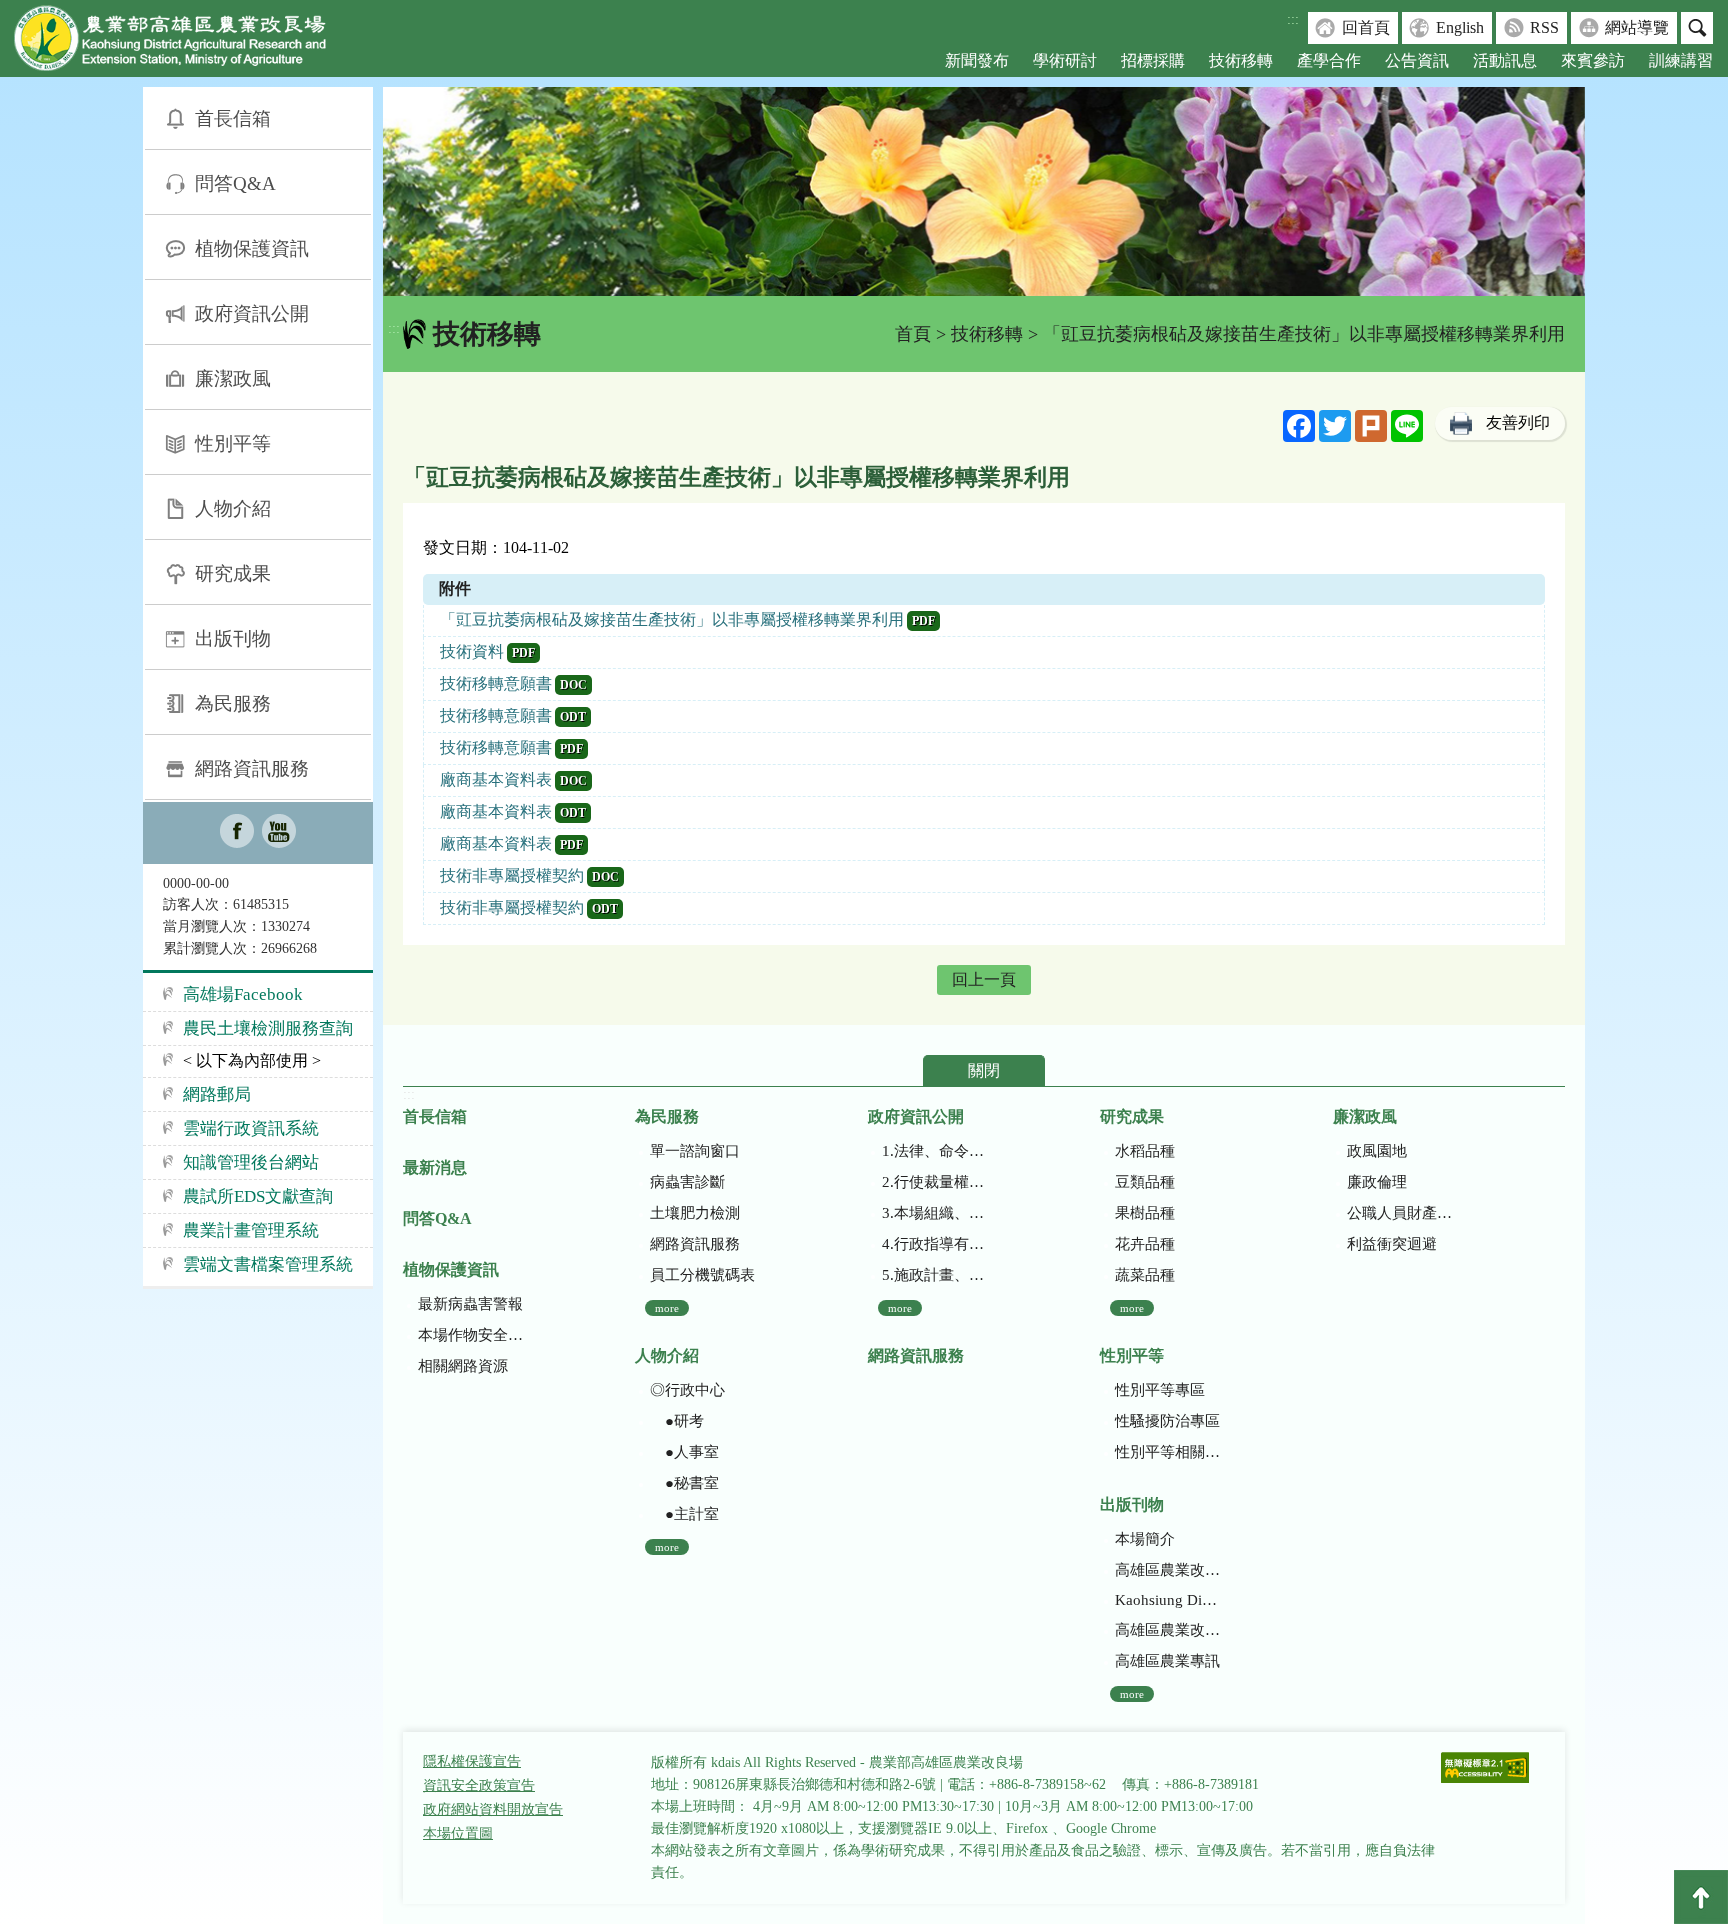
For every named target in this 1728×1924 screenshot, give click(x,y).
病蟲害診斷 (687, 1182)
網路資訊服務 (252, 768)
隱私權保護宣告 (472, 1761)
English (1460, 27)
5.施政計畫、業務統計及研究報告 (934, 1275)
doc (573, 685)
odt (573, 717)
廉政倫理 (1377, 1182)
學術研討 (1065, 60)
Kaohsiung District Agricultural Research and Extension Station (1167, 1600)
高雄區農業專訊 (1167, 1661)
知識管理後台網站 (251, 1162)
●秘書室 (684, 1483)
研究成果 (233, 573)
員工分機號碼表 (702, 1275)
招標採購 (1153, 60)
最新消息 (435, 1167)
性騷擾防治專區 (1167, 1421)
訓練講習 (1681, 60)
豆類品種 (1145, 1182)
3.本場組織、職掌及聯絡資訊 (934, 1213)
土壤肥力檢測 (695, 1213)
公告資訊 (1417, 60)
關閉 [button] (984, 1070)
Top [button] (1701, 1897)
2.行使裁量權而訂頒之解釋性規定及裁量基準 (934, 1182)
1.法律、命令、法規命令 (934, 1151)
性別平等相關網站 (1167, 1452)
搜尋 (1697, 28)
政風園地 (1377, 1151)
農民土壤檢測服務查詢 (268, 1028)
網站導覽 (1637, 27)
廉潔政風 (233, 378)
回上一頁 (984, 979)
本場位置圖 (458, 1833)
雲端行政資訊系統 (251, 1128)
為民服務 (233, 703)
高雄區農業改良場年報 (1167, 1630)
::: (1293, 19)
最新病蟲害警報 (470, 1304)
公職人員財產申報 (1399, 1213)
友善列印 (1518, 422)
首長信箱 (233, 118)
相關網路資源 (463, 1366)
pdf (923, 621)
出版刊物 (233, 638)
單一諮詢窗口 (695, 1151)
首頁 (913, 334)
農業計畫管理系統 (251, 1230)
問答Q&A (235, 183)
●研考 (677, 1421)
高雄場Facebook (243, 994)
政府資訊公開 (252, 313)
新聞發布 (977, 60)
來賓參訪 (1593, 60)
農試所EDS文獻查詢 (258, 1196)
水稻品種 (1145, 1151)
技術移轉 (1241, 60)
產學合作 (1329, 60)
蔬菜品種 (1145, 1275)
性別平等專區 (1160, 1390)
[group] (984, 191)
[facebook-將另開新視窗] (237, 833)
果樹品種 (1145, 1213)
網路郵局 (217, 1094)
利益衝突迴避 (1392, 1244)
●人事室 (684, 1452)
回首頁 (1366, 27)
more (667, 1308)
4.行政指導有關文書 (934, 1244)
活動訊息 (1505, 60)
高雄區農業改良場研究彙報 (1167, 1570)
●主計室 (684, 1514)
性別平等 (233, 443)
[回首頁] (185, 42)
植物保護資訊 (252, 248)
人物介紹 (233, 508)
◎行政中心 (687, 1390)
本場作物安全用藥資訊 (470, 1335)
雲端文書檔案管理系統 (268, 1264)
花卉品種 (1145, 1244)
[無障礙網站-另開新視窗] (1485, 1769)
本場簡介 (1145, 1539)
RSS (1544, 27)
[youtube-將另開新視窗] (279, 833)
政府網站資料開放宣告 (493, 1809)
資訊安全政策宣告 (479, 1785)
